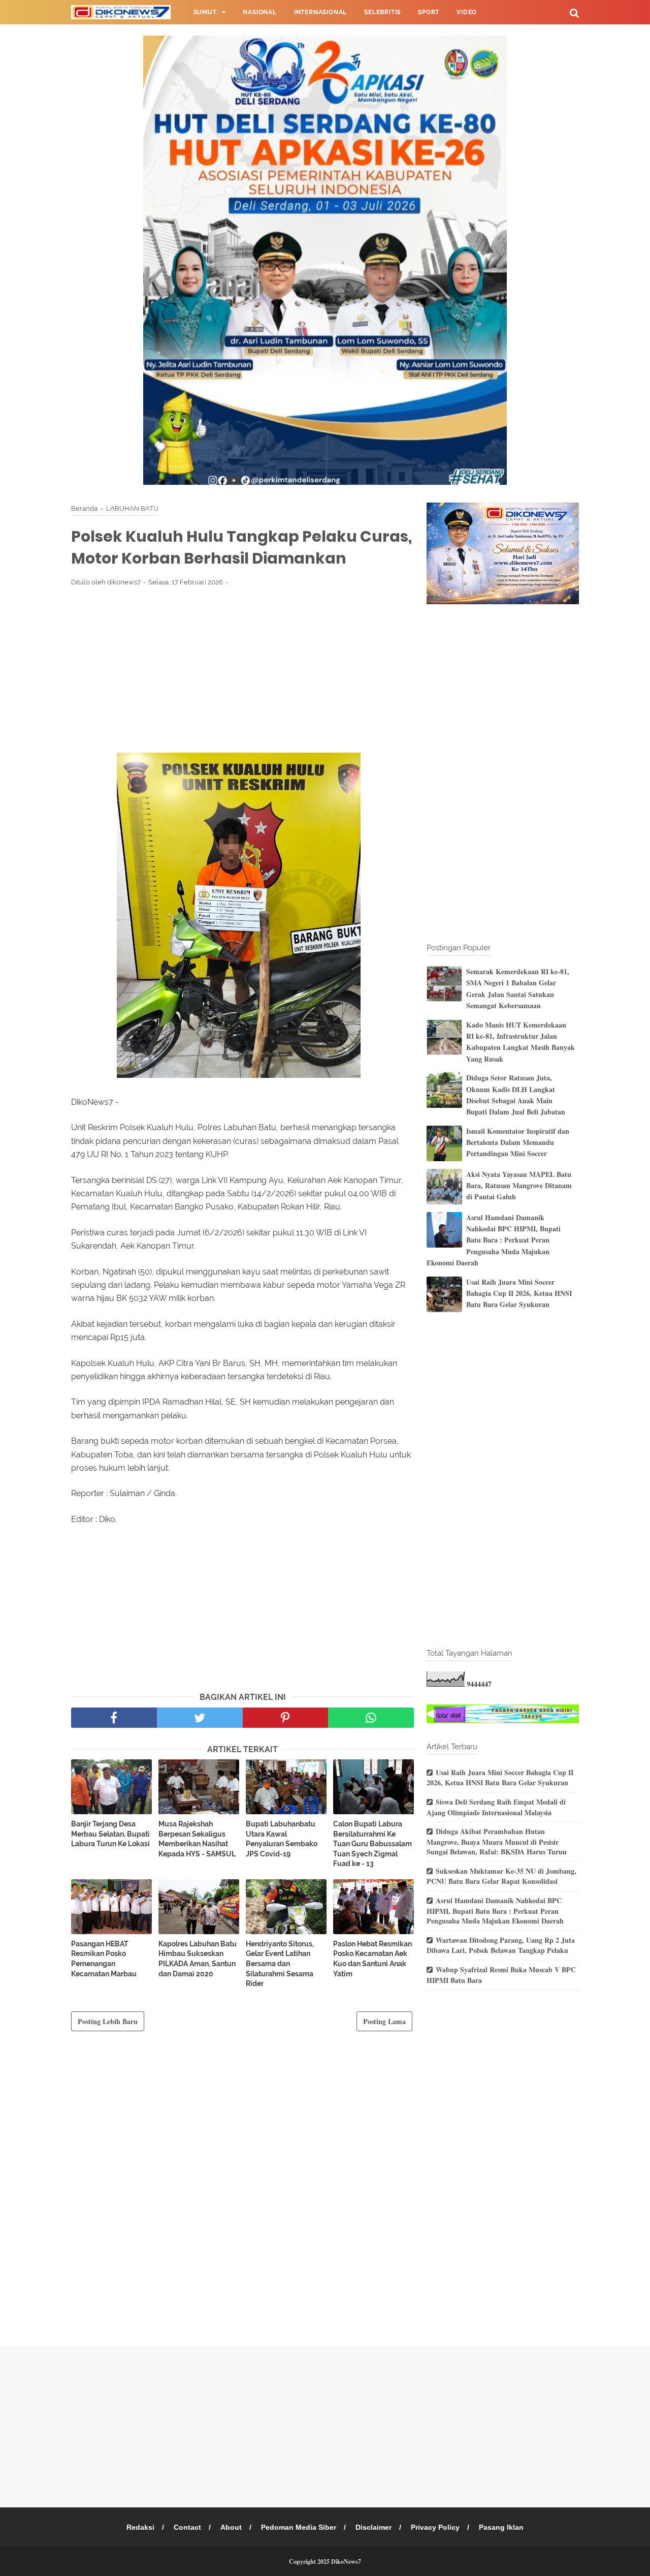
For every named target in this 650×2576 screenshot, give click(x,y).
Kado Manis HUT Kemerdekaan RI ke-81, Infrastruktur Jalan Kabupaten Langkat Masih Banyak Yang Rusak (521, 1042)
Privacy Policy (435, 2527)
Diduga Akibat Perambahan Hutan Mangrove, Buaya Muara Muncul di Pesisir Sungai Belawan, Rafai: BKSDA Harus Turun (497, 1841)
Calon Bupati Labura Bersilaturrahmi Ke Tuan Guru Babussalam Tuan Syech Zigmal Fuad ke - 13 (372, 1844)
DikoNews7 (346, 2562)
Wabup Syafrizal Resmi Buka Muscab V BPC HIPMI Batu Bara (501, 1975)
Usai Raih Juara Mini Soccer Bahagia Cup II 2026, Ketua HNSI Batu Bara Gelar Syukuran (519, 1293)
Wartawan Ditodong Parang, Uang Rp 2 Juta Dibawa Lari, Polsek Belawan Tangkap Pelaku (501, 1945)
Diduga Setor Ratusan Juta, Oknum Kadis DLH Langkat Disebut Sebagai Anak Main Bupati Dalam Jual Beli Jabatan (516, 1095)
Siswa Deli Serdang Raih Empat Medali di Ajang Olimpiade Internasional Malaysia (496, 1807)
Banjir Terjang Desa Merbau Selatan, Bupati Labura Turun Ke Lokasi (110, 1834)
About (231, 2527)
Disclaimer (373, 2527)
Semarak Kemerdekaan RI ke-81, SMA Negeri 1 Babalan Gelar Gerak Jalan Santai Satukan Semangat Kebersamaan (518, 988)
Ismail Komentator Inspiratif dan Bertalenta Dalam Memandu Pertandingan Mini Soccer (518, 1142)
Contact (187, 2527)
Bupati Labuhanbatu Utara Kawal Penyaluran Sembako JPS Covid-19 (282, 1839)
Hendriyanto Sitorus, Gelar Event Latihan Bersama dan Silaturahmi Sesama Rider (280, 1964)
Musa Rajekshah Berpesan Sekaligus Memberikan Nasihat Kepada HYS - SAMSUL (197, 1839)
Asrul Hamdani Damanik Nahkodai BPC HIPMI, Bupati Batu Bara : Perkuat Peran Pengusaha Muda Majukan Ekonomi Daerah (494, 1240)
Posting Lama (384, 2021)
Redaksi (140, 2527)
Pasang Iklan (501, 2527)
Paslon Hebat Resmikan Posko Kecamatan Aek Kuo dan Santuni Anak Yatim (372, 1959)
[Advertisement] (242, 669)
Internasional (320, 12)
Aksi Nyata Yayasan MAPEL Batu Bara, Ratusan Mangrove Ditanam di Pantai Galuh (519, 1186)
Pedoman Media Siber (299, 2527)
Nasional (259, 12)
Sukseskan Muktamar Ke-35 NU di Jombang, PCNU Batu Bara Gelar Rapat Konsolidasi (501, 1876)
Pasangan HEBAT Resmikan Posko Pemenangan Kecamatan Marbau (104, 1959)
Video (467, 12)
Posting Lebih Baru (108, 2021)
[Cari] (574, 12)
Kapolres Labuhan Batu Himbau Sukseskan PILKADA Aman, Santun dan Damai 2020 (198, 1959)
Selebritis (382, 12)
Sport (429, 12)
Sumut (205, 12)
